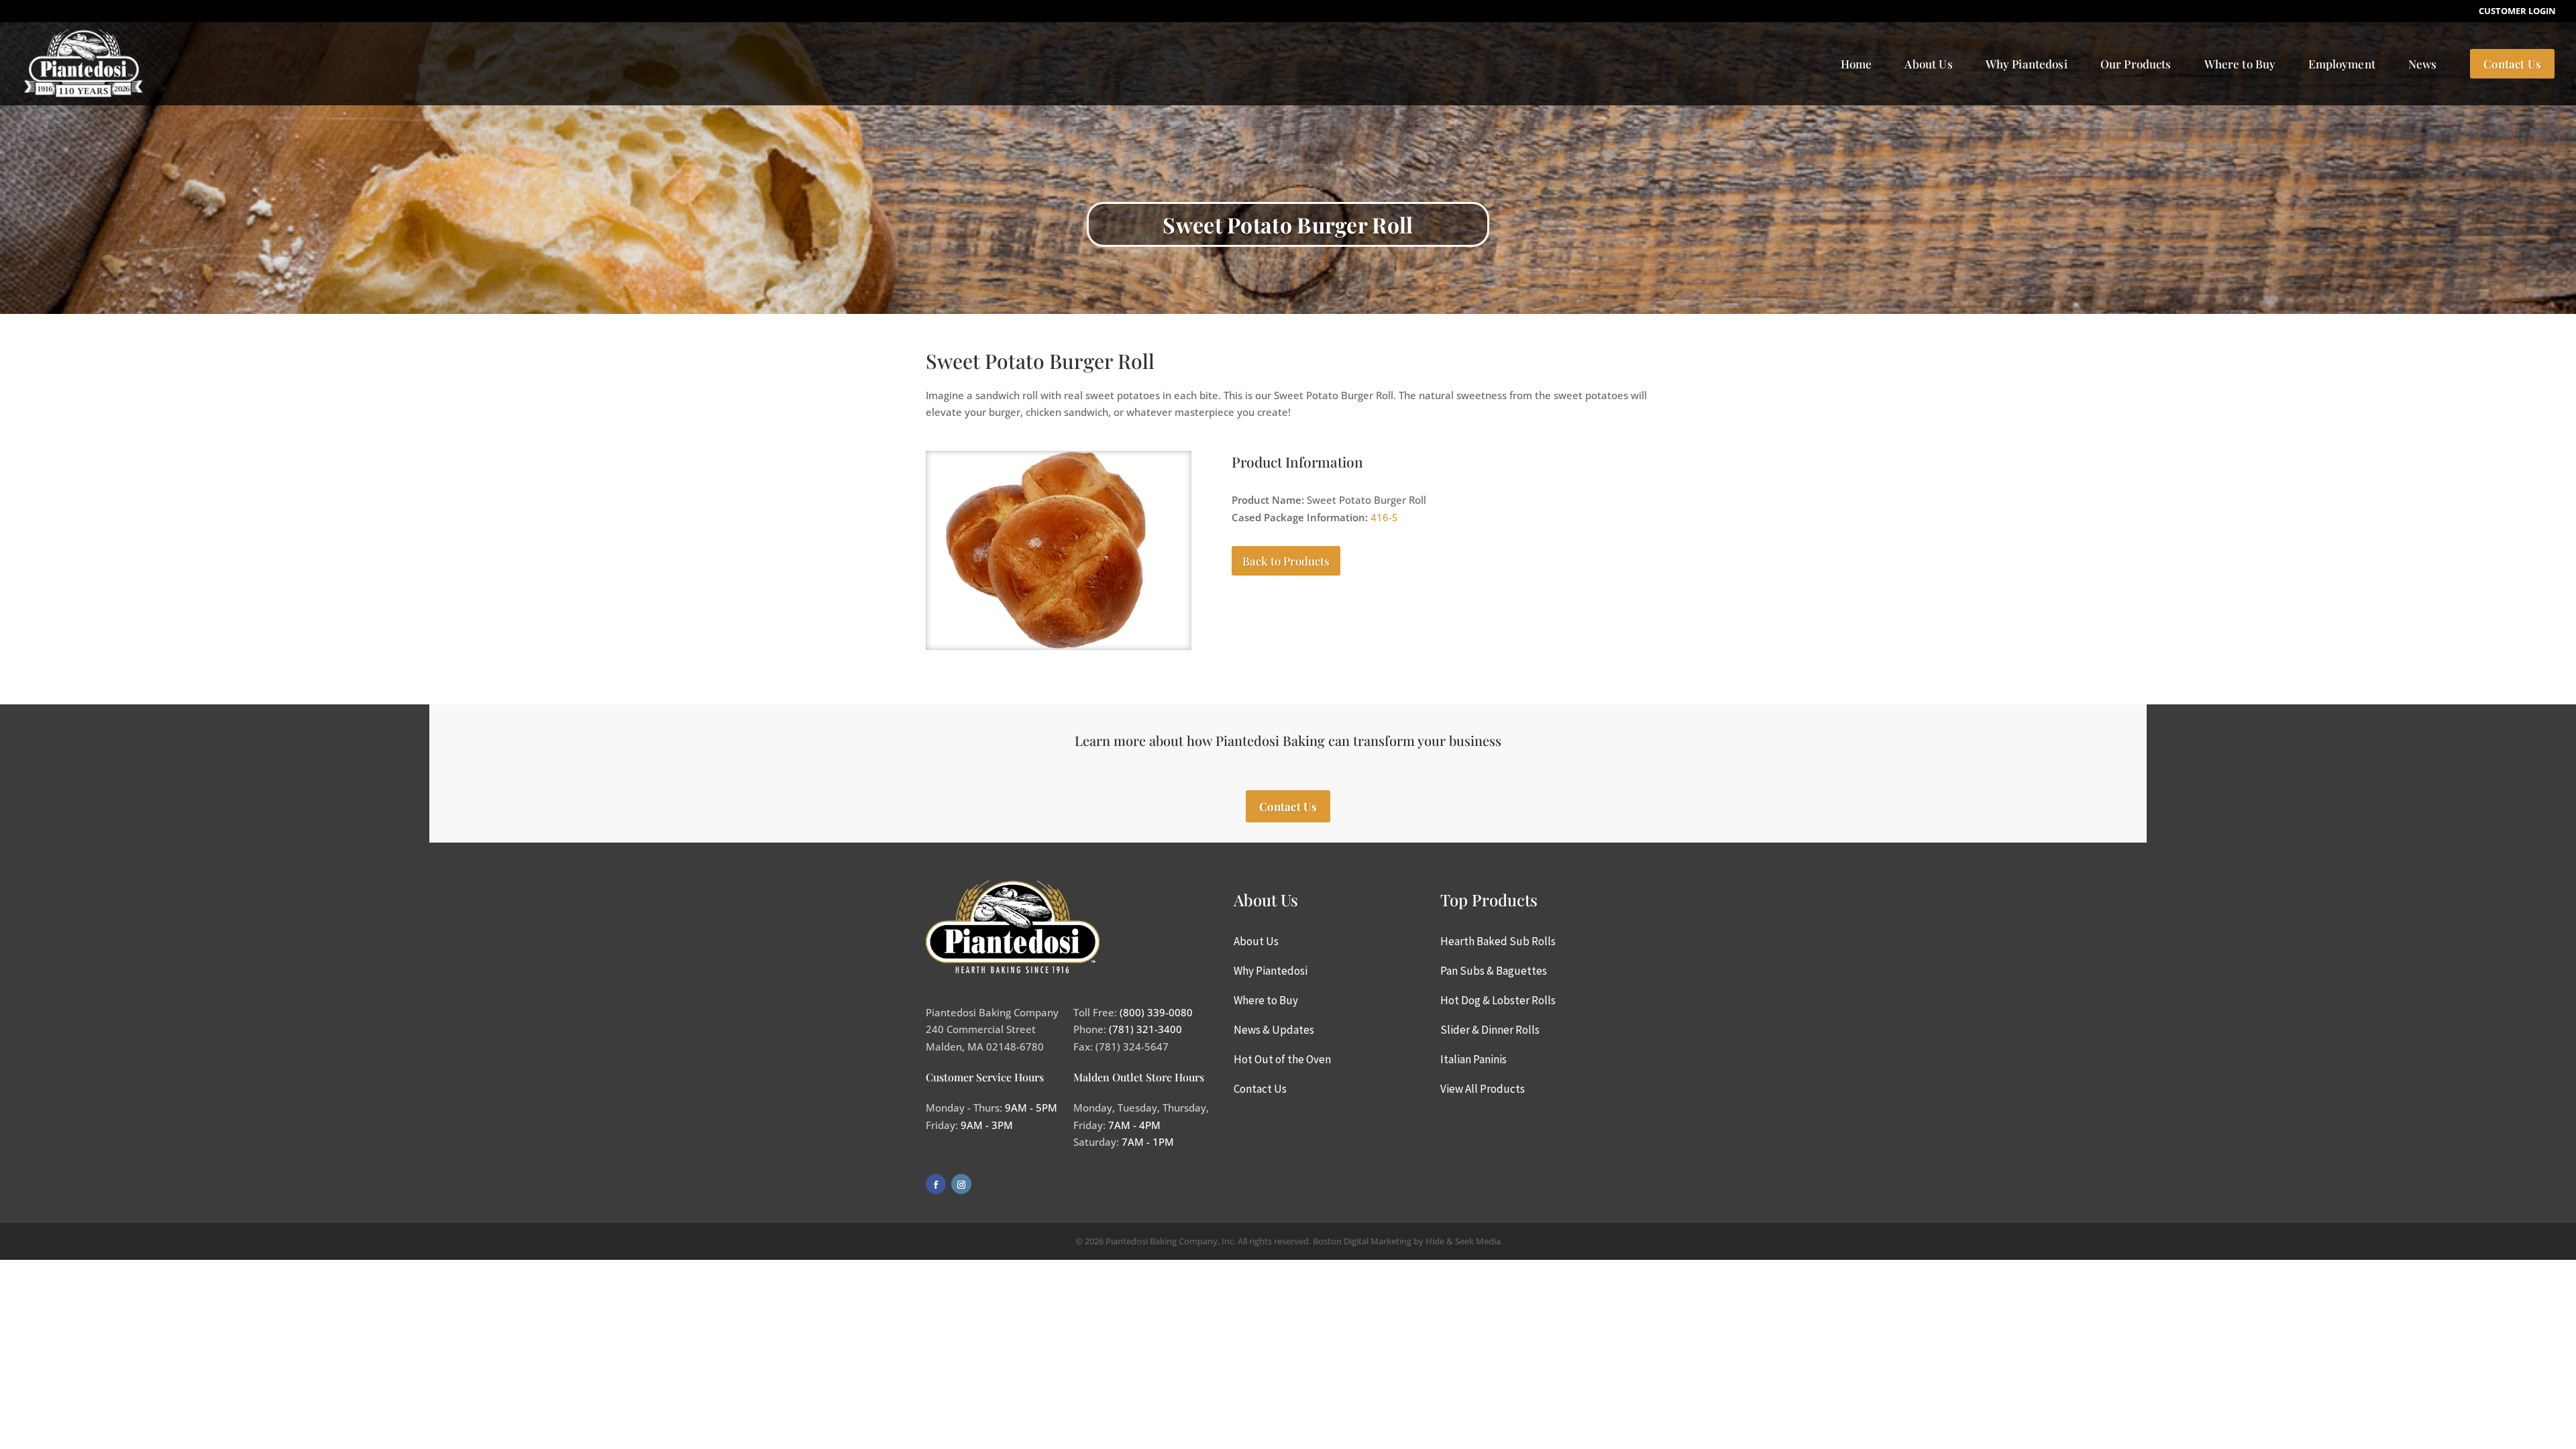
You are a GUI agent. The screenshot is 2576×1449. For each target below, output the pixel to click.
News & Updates (1274, 1030)
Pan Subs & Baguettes (1494, 971)
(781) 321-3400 (1145, 1029)
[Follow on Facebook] (936, 1184)
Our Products (2136, 64)
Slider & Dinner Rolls (1490, 1030)
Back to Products (1286, 561)
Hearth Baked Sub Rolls (1498, 941)
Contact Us (2513, 64)
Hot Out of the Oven (1282, 1059)
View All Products (1483, 1089)
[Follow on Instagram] (961, 1184)
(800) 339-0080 (1156, 1012)
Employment (2342, 64)
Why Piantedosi (2027, 64)
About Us (1928, 64)
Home (1857, 64)
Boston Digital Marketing (1362, 1241)
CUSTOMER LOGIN (2517, 12)
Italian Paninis (1473, 1059)
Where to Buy (2240, 64)
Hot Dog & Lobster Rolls (1498, 1000)
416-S (1384, 517)
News (2423, 64)
